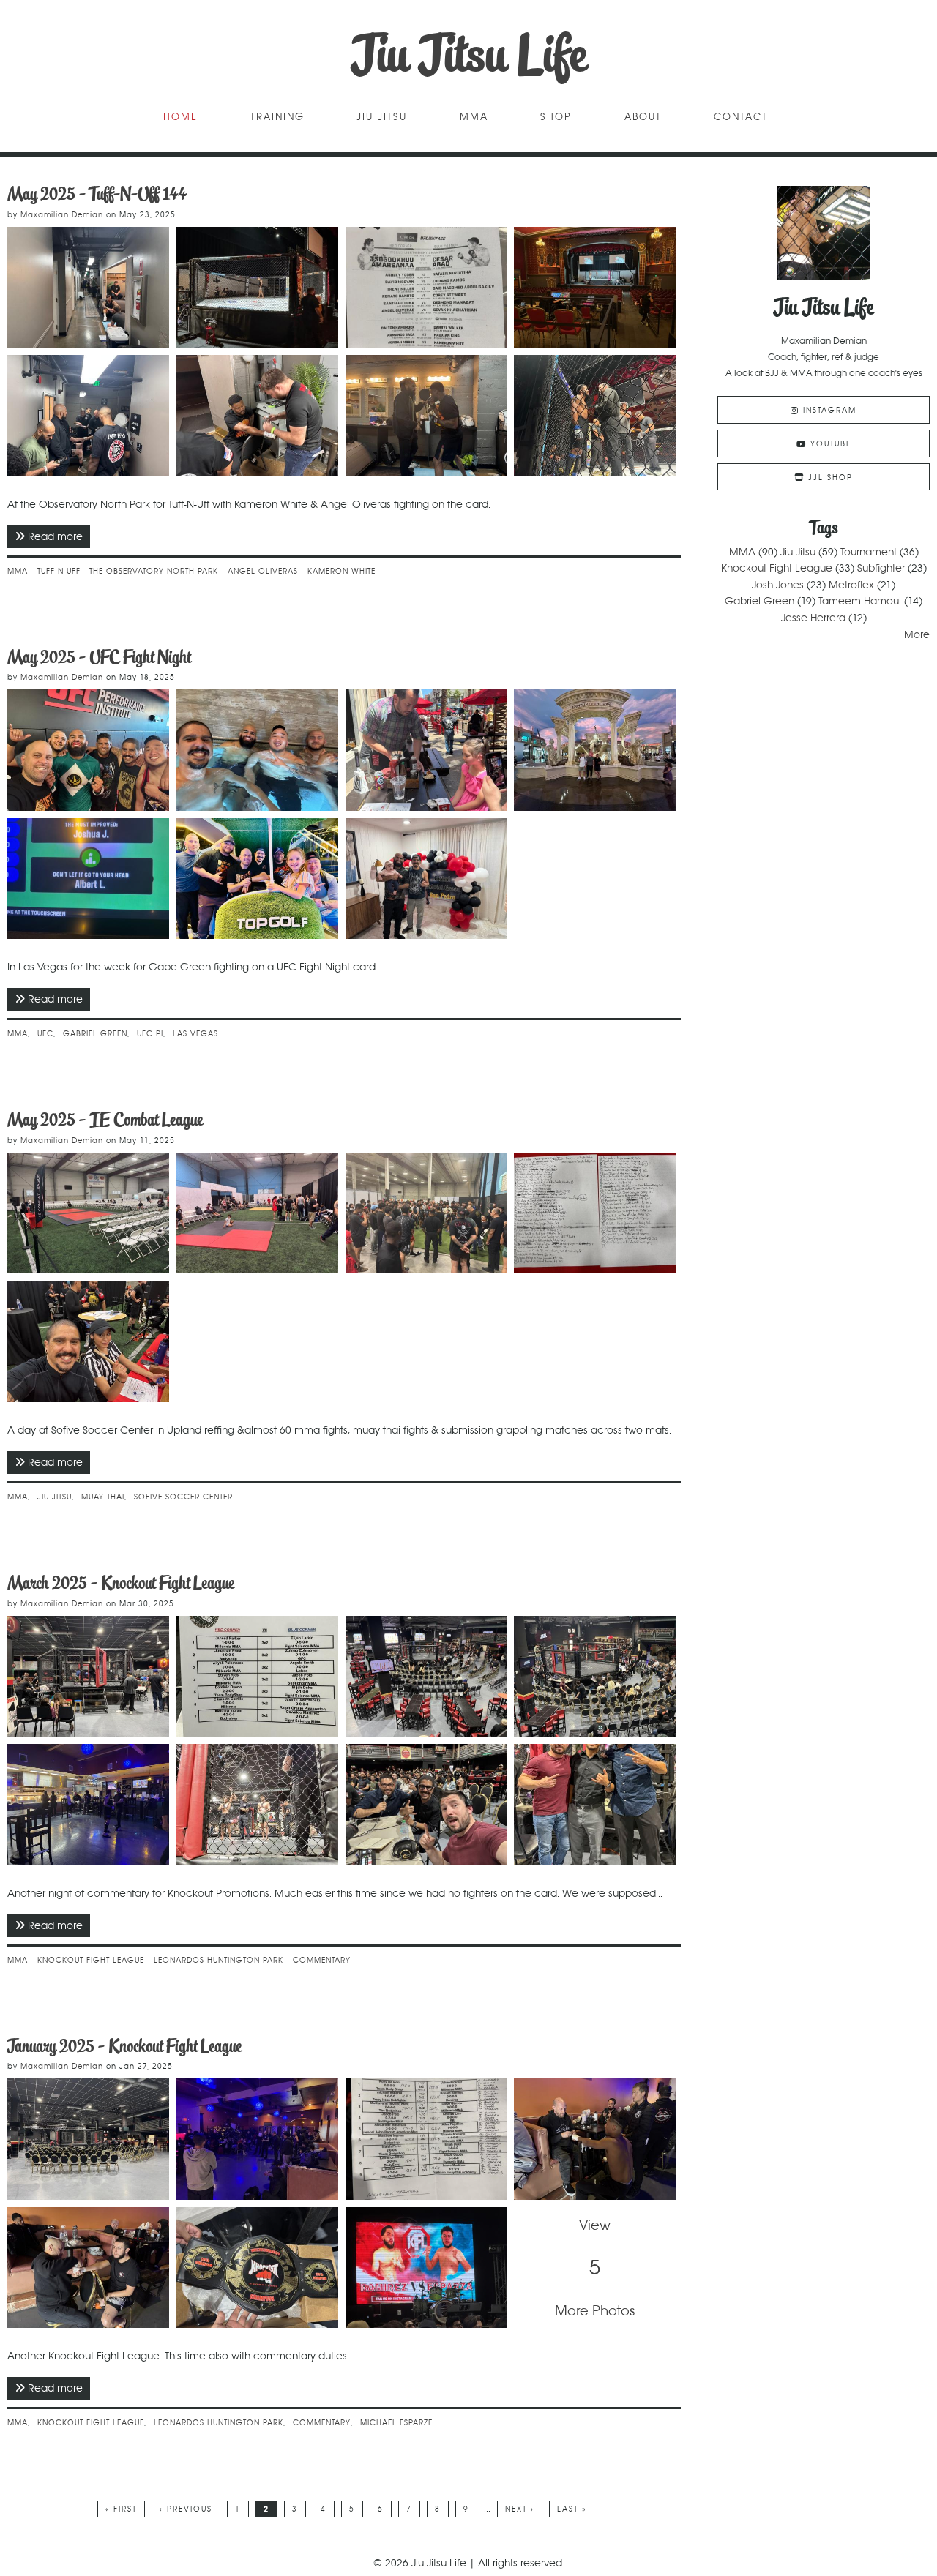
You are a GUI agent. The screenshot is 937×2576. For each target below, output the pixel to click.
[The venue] (595, 288)
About (643, 117)
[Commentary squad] (426, 1805)
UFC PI (150, 1034)
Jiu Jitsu (382, 117)
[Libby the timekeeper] (88, 1341)
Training (277, 117)
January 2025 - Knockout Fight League (124, 2046)
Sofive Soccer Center (183, 1497)
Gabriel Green (95, 1034)
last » (572, 2509)
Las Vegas (195, 1034)
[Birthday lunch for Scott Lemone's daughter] (426, 750)
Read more (59, 536)
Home (180, 117)
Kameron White (341, 571)
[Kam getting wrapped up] (257, 416)
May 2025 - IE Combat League (105, 1119)
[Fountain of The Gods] (595, 750)
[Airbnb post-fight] (426, 879)
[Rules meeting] (88, 416)
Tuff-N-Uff (59, 571)
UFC (45, 1034)
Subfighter (881, 568)
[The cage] (257, 288)
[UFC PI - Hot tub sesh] (257, 750)
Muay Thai (103, 1497)
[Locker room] (88, 1805)
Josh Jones (778, 585)
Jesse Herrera (813, 618)
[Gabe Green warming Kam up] (426, 416)
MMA (474, 117)
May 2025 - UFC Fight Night (99, 657)
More (917, 634)
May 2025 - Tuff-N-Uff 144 (97, 194)
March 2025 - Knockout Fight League (121, 1583)
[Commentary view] (257, 1805)
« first (121, 2509)
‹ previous (186, 2509)
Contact (741, 117)
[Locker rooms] (88, 288)
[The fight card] (257, 1677)
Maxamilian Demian (62, 215)
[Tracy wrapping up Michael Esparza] (88, 2268)
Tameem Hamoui (860, 601)
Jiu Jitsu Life (469, 55)
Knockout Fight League (91, 1960)
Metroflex (851, 585)
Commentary (322, 1960)
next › (520, 2509)
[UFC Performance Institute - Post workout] (88, 750)
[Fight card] (426, 288)
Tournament (869, 552)
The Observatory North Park (154, 571)
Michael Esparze (396, 2423)
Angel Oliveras (263, 571)
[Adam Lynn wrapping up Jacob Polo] (595, 2139)
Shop (556, 117)
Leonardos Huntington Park (219, 1960)
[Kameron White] (595, 416)
